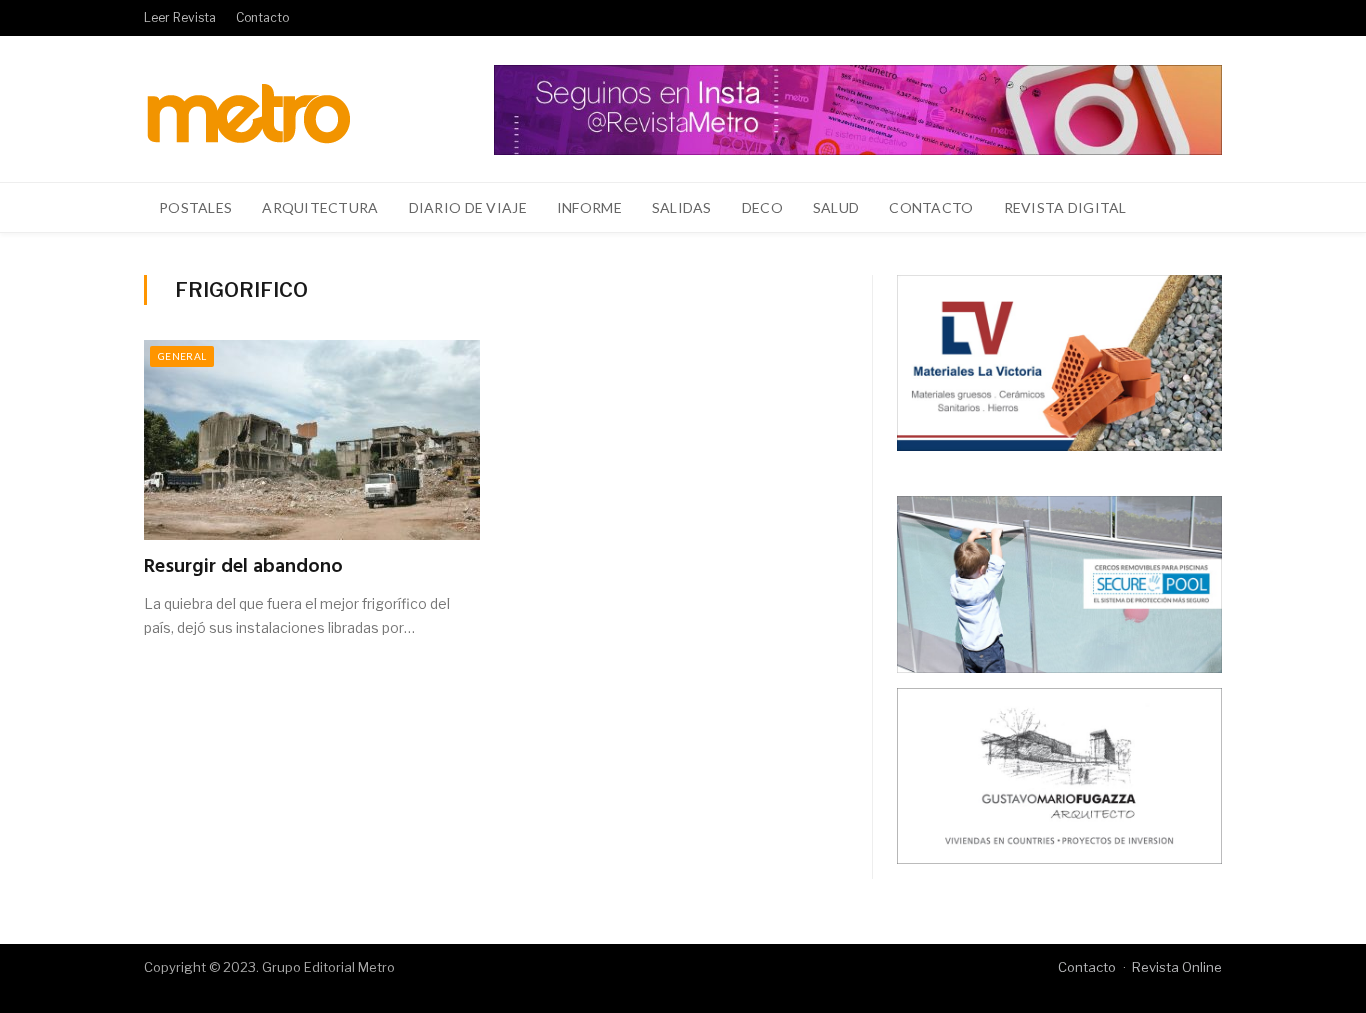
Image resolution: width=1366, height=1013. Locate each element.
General (182, 356)
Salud (836, 207)
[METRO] (248, 108)
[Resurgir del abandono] (312, 440)
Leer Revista (180, 17)
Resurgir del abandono (243, 567)
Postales (195, 207)
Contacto (262, 17)
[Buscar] (1195, 208)
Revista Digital (1065, 207)
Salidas (682, 207)
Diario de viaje (468, 207)
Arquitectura (320, 207)
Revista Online (1177, 967)
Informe (589, 207)
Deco (762, 207)
